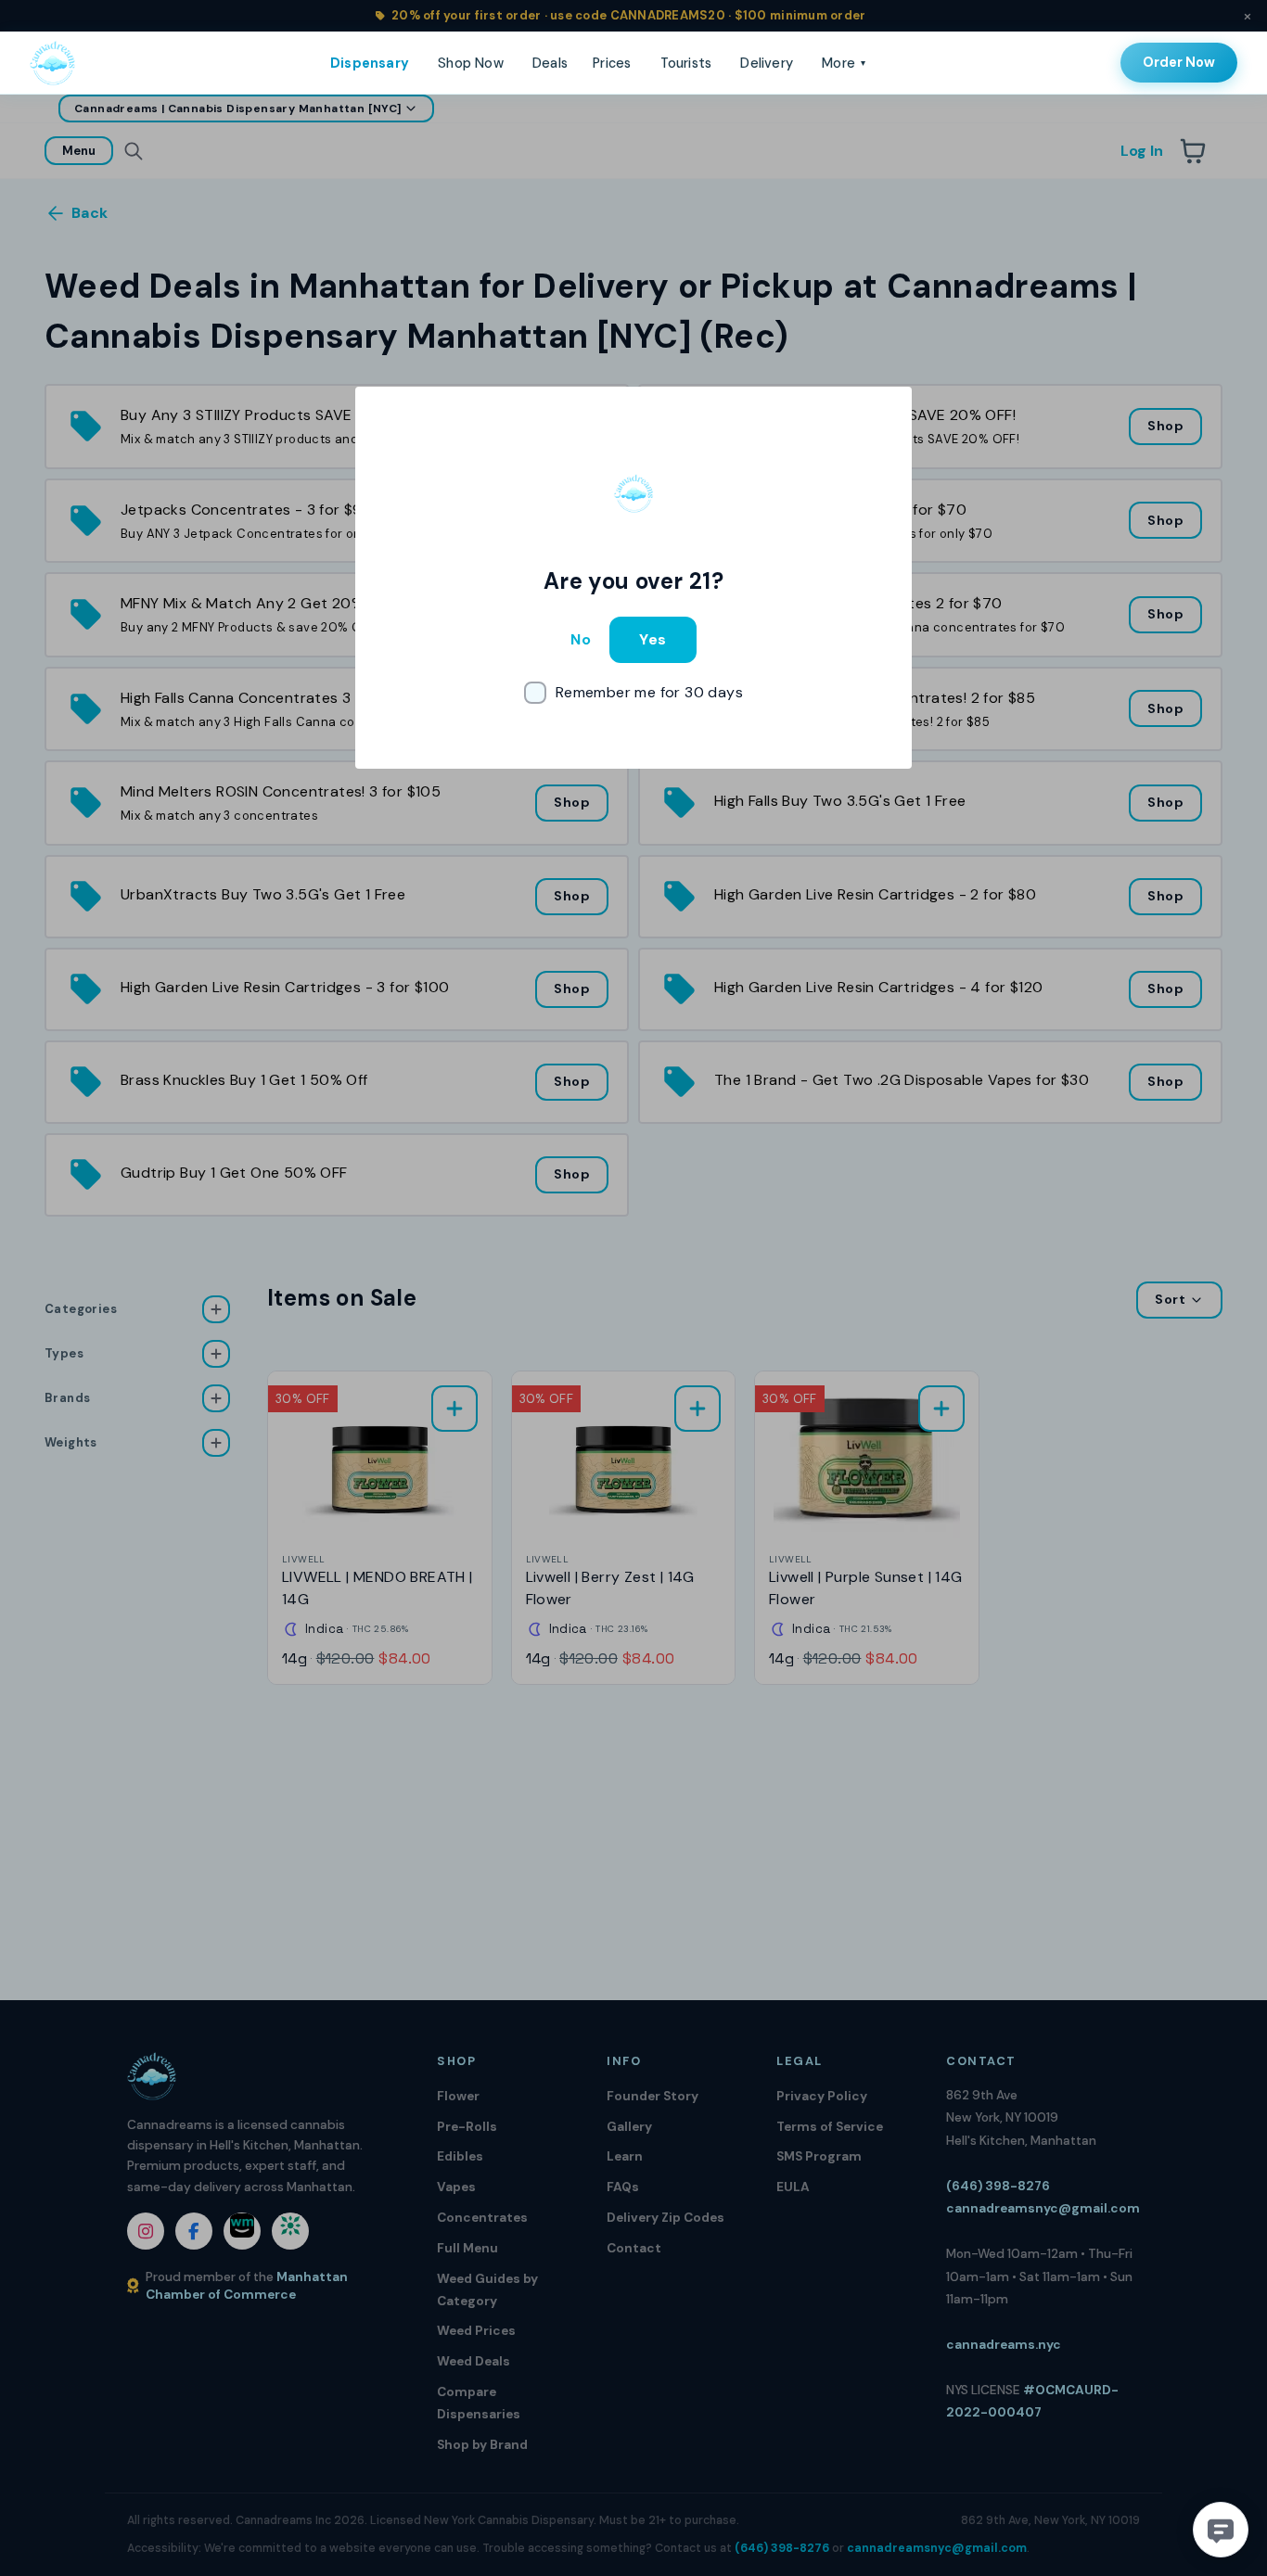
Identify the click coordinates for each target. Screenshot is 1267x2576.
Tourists (686, 63)
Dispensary (370, 63)
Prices (612, 63)
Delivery (767, 63)
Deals (550, 63)
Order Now (1179, 62)
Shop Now (471, 63)
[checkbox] (633, 693)
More (844, 63)
